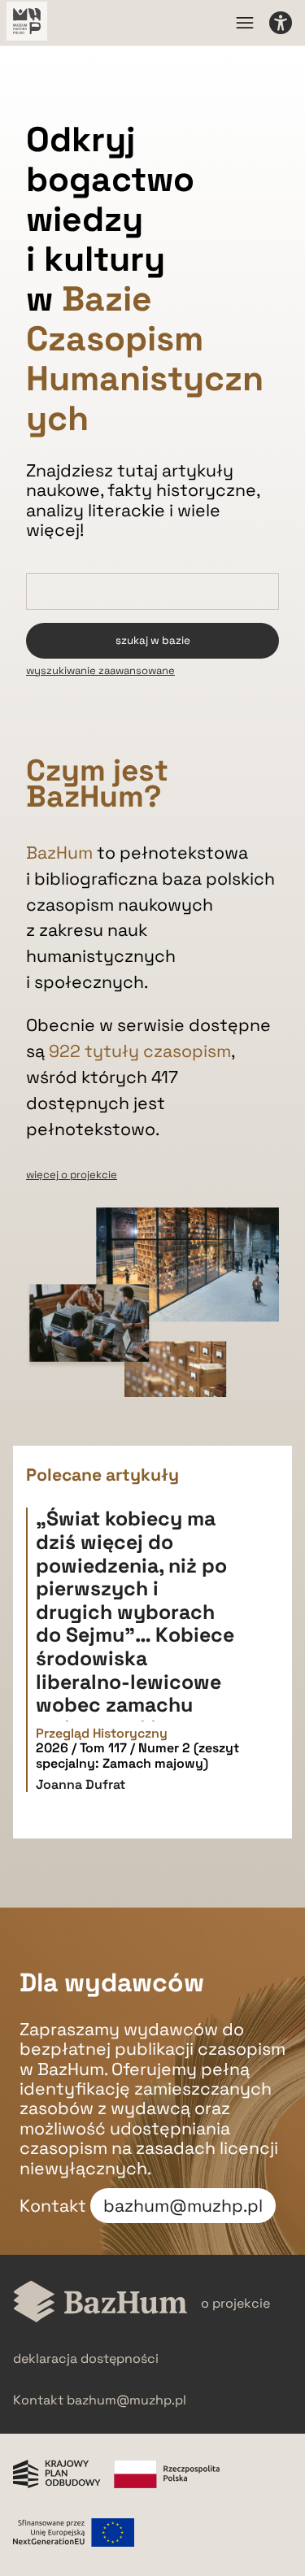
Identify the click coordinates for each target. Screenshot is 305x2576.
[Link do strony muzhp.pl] (27, 23)
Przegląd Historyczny (102, 1734)
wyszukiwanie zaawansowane (100, 670)
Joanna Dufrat (81, 1784)
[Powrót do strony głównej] (100, 2303)
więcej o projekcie (72, 1175)
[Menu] (245, 23)
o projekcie (235, 2303)
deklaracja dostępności (86, 2358)
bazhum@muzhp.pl (183, 2206)
